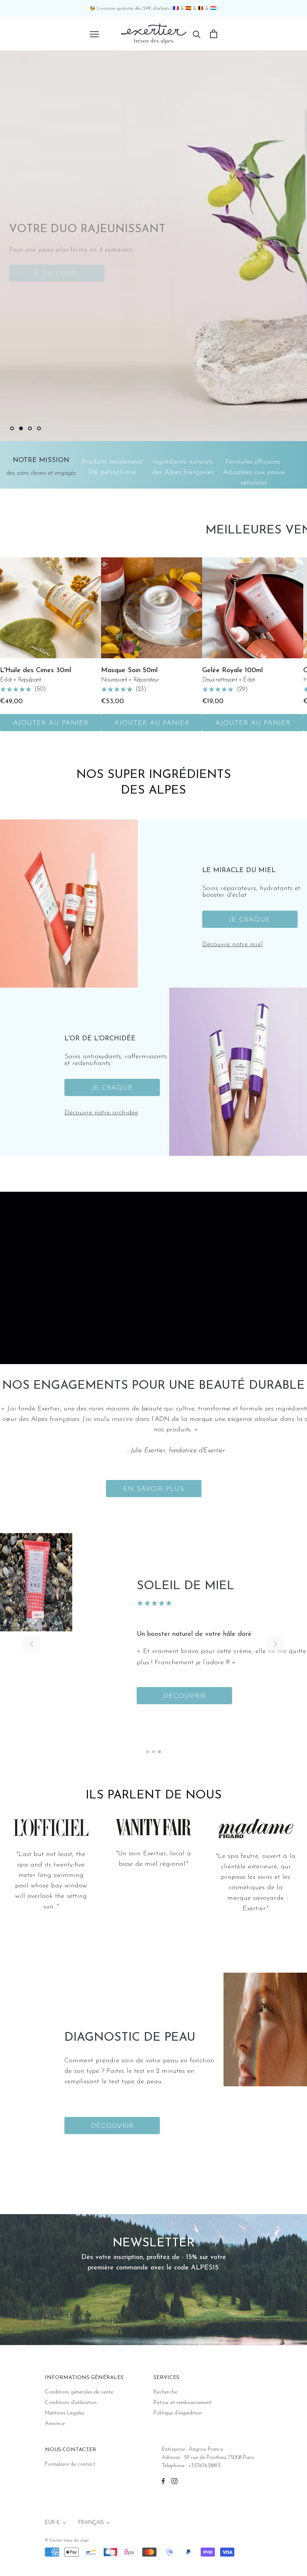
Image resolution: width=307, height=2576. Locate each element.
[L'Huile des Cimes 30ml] (51, 608)
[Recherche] (197, 34)
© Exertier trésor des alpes (67, 2541)
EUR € (53, 2523)
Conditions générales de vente (79, 2392)
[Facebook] (163, 2481)
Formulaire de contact (70, 2464)
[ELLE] (51, 1830)
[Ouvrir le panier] (214, 34)
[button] (276, 1644)
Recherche (165, 2392)
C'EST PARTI (250, 279)
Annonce (55, 2424)
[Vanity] (256, 1827)
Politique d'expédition (178, 2413)
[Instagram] (174, 2481)
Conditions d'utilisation (71, 2403)
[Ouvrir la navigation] (94, 34)
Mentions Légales (65, 2413)
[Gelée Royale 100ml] (253, 608)
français (91, 2523)
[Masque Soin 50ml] (152, 608)
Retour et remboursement (183, 2403)
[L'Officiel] (153, 1828)
